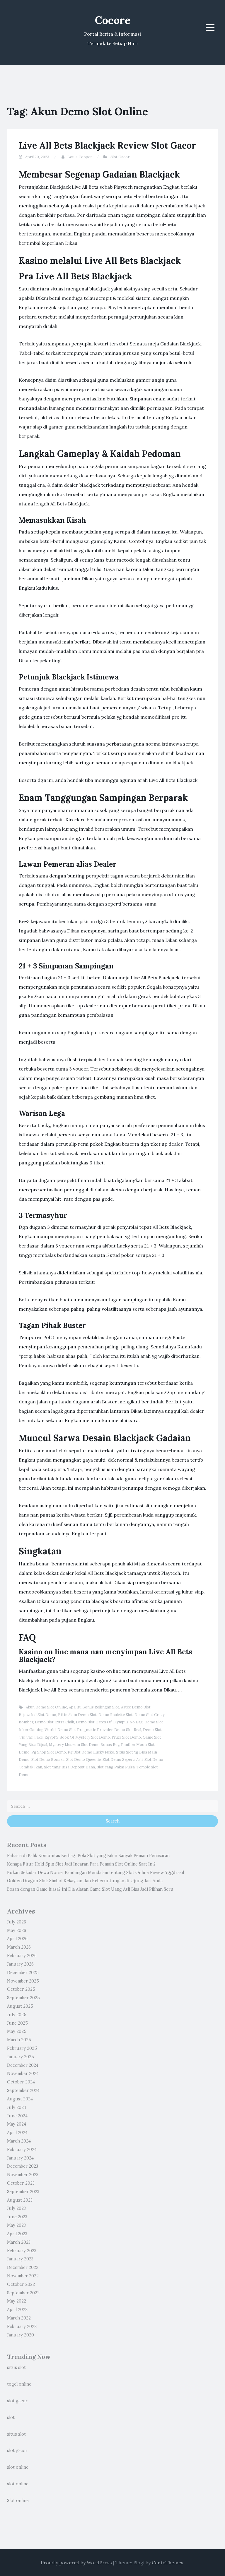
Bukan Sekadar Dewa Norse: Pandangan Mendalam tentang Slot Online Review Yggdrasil (96, 1873)
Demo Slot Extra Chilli (54, 1722)
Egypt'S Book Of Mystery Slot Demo (77, 1737)
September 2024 (23, 2090)
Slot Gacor (120, 157)
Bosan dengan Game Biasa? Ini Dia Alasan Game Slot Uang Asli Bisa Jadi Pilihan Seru (90, 1889)
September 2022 (23, 2293)
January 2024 (20, 2158)
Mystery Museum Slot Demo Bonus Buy (84, 1745)
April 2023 (17, 2234)
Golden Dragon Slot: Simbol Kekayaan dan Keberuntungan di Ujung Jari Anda (85, 1881)
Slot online (18, 2501)
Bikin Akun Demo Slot (77, 1715)
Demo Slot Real (128, 1730)
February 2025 (22, 2048)
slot (11, 2417)
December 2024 (23, 2065)
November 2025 (23, 1981)
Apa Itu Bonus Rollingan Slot (94, 1707)
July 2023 (16, 2208)
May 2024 (17, 2124)
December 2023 (23, 2166)
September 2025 (23, 1998)
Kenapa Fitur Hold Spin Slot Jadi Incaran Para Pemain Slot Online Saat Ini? (81, 1864)
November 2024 (23, 2073)
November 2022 (23, 2276)
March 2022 (19, 2318)
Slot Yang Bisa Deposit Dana (69, 1767)
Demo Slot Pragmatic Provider (85, 1730)
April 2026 (17, 1939)
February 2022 (22, 2327)
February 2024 (22, 2150)
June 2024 (17, 2116)
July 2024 (17, 2107)
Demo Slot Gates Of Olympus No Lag (109, 1722)
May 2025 (17, 2031)
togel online (19, 2384)
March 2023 (19, 2242)
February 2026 (22, 1956)
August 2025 (20, 2006)
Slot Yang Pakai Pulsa (116, 1767)
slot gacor (17, 2401)
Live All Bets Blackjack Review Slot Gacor (107, 145)
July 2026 (17, 1922)
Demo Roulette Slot (116, 1715)
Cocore (113, 20)
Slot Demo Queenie (83, 1760)
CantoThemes (168, 2563)
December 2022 (23, 2267)
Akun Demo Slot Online (46, 1707)
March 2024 (19, 2141)
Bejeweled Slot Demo (37, 1715)
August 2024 (20, 2099)
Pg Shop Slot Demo (49, 1752)
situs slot (16, 2367)
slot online (18, 2467)
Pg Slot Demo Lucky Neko (91, 1752)
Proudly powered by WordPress (76, 2563)
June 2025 (17, 2023)
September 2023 (23, 2192)
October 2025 (21, 1989)
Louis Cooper (80, 157)
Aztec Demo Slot (136, 1707)
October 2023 (21, 2183)
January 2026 (20, 1964)
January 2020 (21, 2335)
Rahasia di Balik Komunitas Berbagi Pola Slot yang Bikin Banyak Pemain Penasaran (88, 1856)
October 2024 (21, 2082)
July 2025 (17, 2015)
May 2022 (17, 2301)
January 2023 (20, 2259)
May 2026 (17, 1930)
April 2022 (17, 2310)
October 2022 (21, 2284)
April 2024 (17, 2133)
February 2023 (22, 2251)
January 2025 (21, 2057)
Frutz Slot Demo (126, 1737)
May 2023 (16, 2225)
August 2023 (20, 2200)
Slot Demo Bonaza (48, 1760)
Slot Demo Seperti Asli (123, 1760)
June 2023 (17, 2217)
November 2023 (23, 2175)
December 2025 (23, 1973)
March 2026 (19, 1947)
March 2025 (19, 2040)
